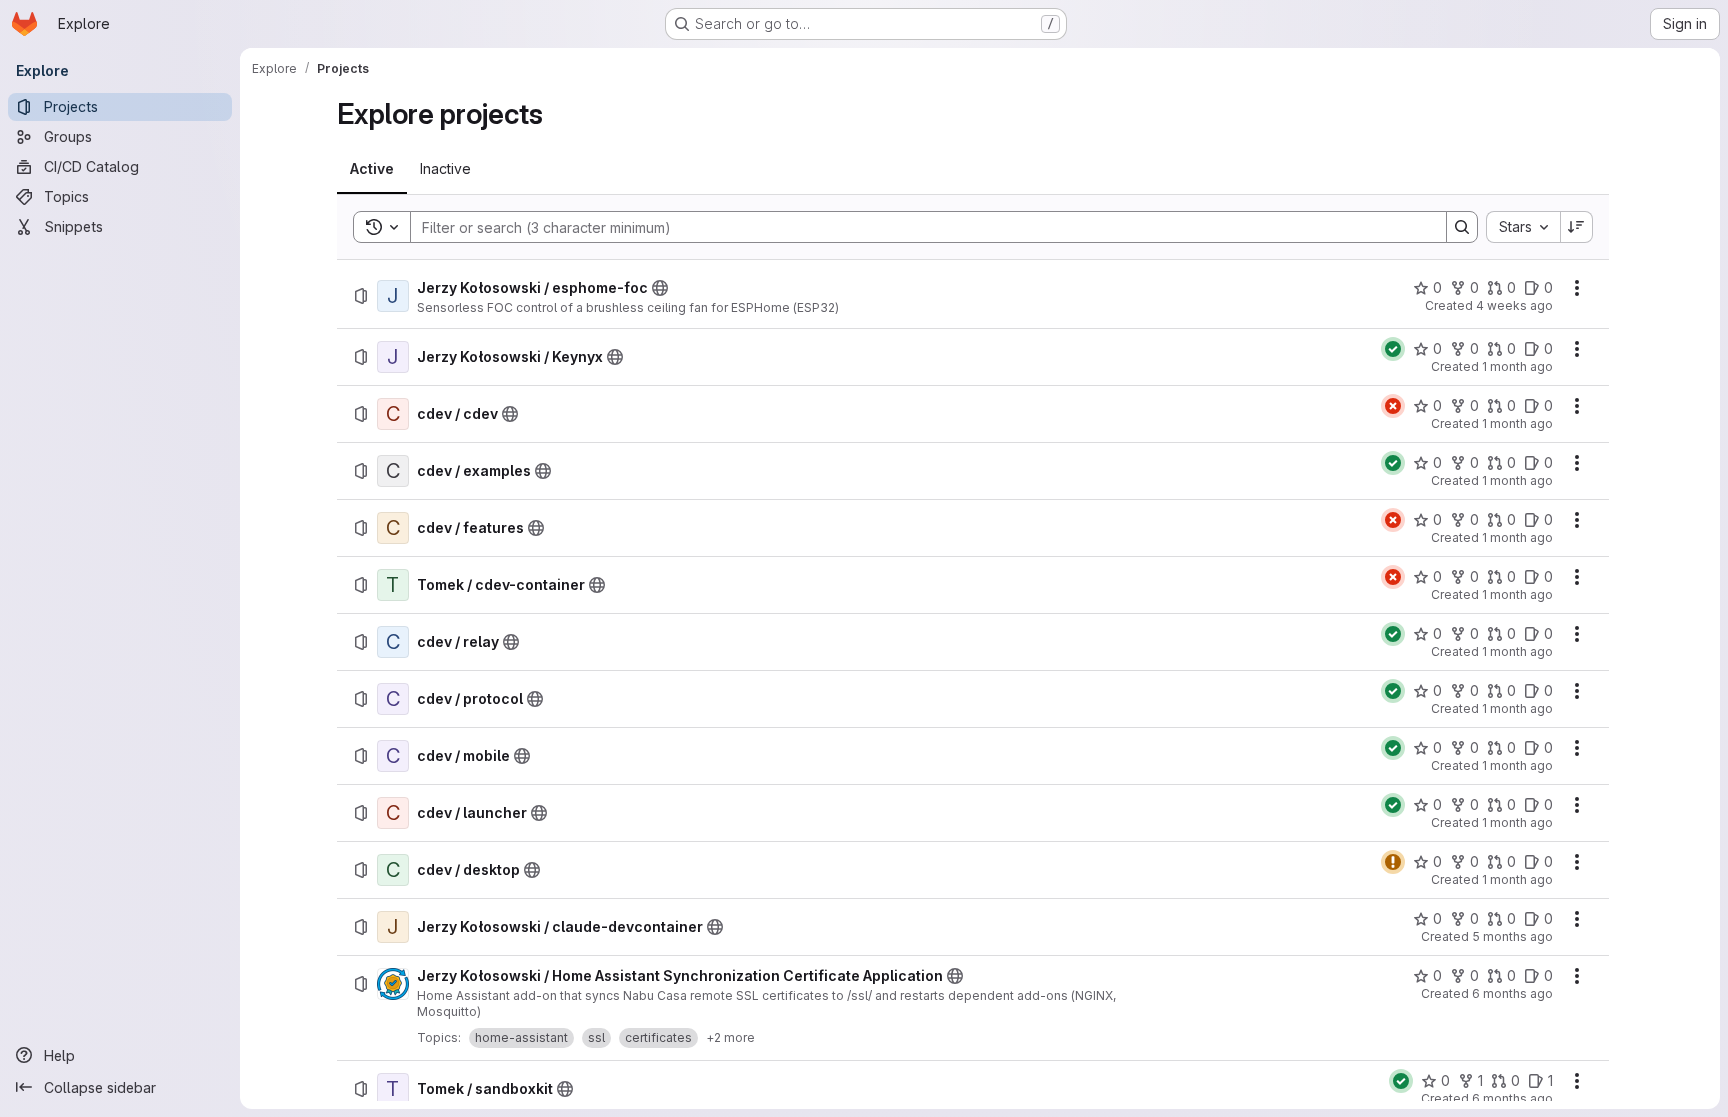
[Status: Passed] (1393, 349)
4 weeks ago (1514, 305)
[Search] (1462, 227)
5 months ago (1512, 936)
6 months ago (1512, 993)
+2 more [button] (730, 1037)
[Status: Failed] (1393, 406)
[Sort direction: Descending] (1577, 227)
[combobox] (1523, 227)
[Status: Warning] (1393, 862)
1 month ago (1517, 366)
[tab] (372, 169)
